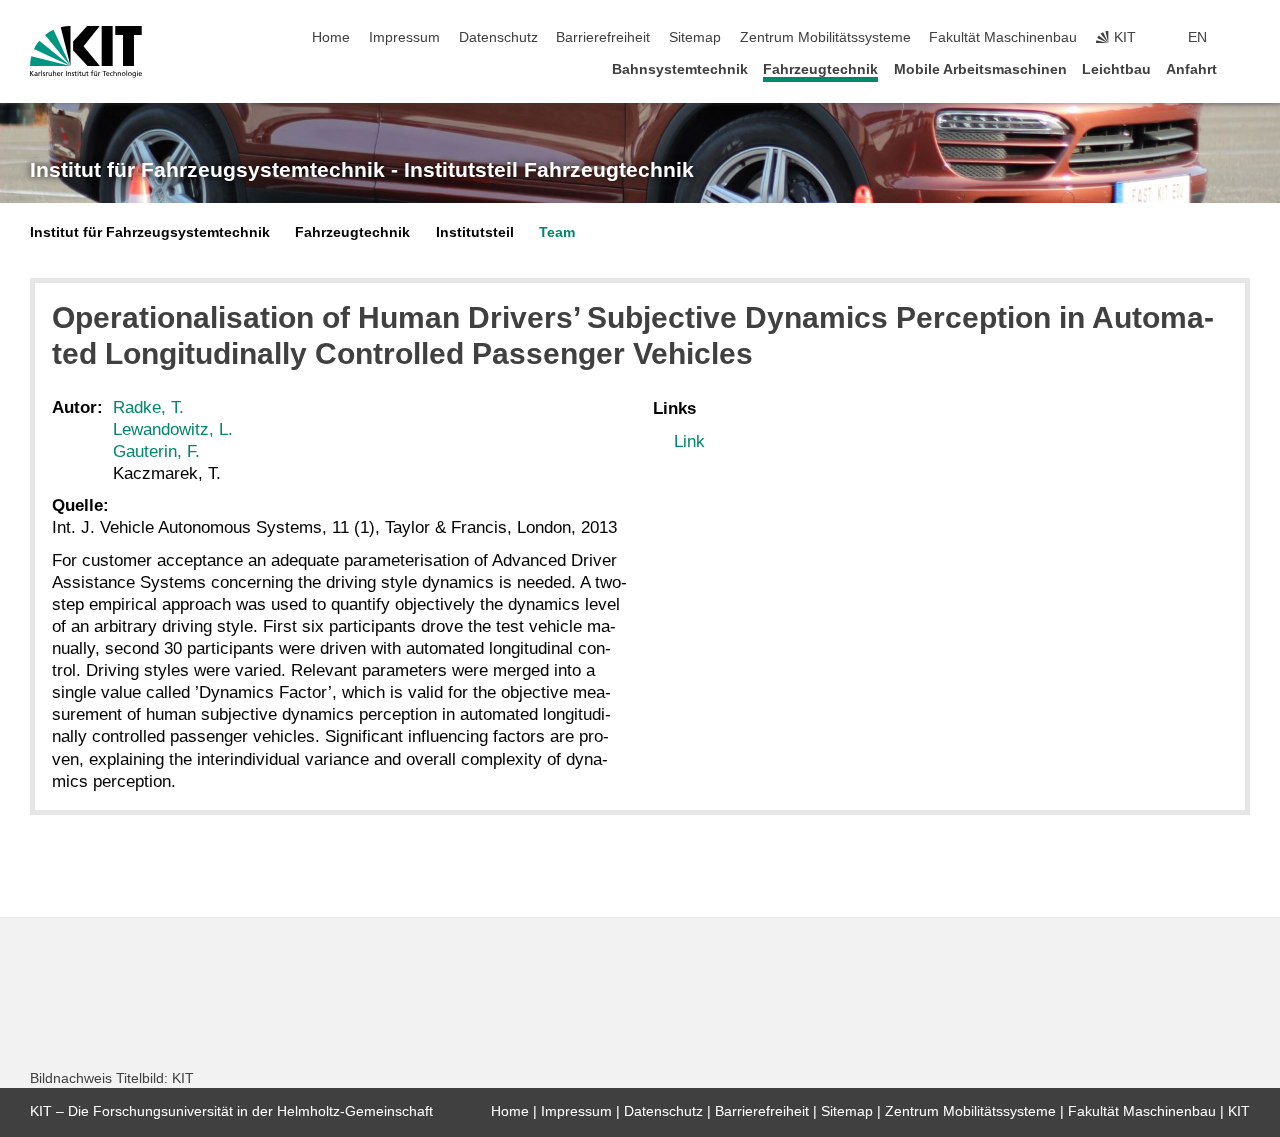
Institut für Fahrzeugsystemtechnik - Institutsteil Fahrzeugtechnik (362, 170)
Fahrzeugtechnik (820, 69)
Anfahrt (1191, 69)
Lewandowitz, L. (173, 429)
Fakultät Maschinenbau (1003, 37)
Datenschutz (498, 37)
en (1197, 37)
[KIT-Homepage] (86, 52)
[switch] (1244, 38)
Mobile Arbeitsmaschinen (980, 69)
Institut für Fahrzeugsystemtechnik (150, 232)
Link (689, 441)
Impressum (404, 37)
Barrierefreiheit (603, 37)
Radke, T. (148, 407)
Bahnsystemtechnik (680, 69)
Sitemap (695, 37)
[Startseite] (1244, 68)
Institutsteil (475, 232)
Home (331, 37)
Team (557, 232)
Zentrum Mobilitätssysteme (825, 37)
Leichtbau (1116, 69)
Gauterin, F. (156, 451)
